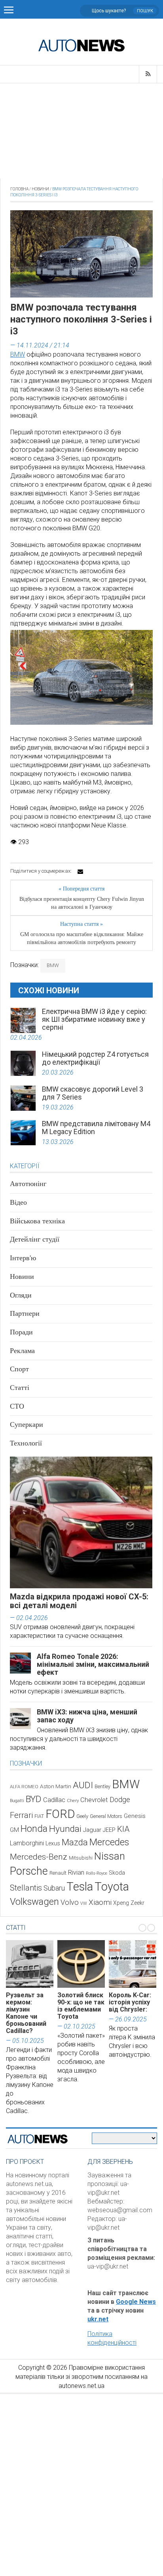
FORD (60, 1814)
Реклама (22, 1351)
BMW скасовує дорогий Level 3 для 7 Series (93, 1093)
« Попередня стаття (81, 889)
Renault (58, 1873)
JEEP (109, 1830)
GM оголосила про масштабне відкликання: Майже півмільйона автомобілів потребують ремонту (82, 938)
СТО (17, 1406)
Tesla (80, 1887)
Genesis (135, 1816)
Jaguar (92, 1830)
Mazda (75, 1842)
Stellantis (26, 1888)
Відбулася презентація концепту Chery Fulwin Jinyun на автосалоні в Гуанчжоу (82, 903)
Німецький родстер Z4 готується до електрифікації (95, 1058)
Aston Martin (56, 1786)
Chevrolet (94, 1800)
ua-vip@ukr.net (108, 2266)
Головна (19, 189)
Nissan (110, 1856)
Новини (40, 189)
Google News (136, 2302)
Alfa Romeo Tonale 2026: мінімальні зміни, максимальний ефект (93, 1664)
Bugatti (17, 1801)
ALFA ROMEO (24, 1787)
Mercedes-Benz (39, 1857)
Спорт (19, 1369)
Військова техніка (37, 1221)
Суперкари (27, 1424)
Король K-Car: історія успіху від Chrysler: (130, 2002)
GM (14, 1830)
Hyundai (65, 1829)
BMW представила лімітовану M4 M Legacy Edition (96, 1128)
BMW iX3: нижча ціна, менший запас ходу (87, 1716)
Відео (18, 1202)
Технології (26, 1443)
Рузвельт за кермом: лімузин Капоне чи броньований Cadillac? (26, 2013)
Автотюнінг (28, 1184)
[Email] (80, 871)
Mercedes (109, 1842)
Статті (20, 1388)
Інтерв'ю (23, 1258)
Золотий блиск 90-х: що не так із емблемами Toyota (81, 2006)
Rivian (76, 1872)
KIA (123, 1829)
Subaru (54, 1888)
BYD (34, 1799)
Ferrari (21, 1815)
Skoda (117, 1873)
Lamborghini (27, 1843)
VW (84, 1903)
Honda (34, 1829)
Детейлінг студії (35, 1239)
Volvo (70, 1902)
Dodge (120, 1800)
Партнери (25, 1313)
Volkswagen (34, 1902)
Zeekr (137, 1903)
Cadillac (54, 1800)
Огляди (21, 1295)
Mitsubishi (81, 1858)
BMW (18, 354)
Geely (82, 1816)
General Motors (106, 1816)
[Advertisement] (81, 131)
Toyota (112, 1887)
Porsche (29, 1871)
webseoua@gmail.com (120, 2210)
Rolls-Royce (97, 1873)
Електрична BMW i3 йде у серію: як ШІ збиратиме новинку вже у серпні (94, 1019)
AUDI (83, 1785)
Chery (73, 1801)
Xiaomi (100, 1902)
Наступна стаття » (81, 924)
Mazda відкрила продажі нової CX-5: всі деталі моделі (79, 1601)
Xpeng (121, 1903)
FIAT (39, 1816)
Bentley (102, 1786)
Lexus (53, 1843)
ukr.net (98, 2319)
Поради (21, 1332)
